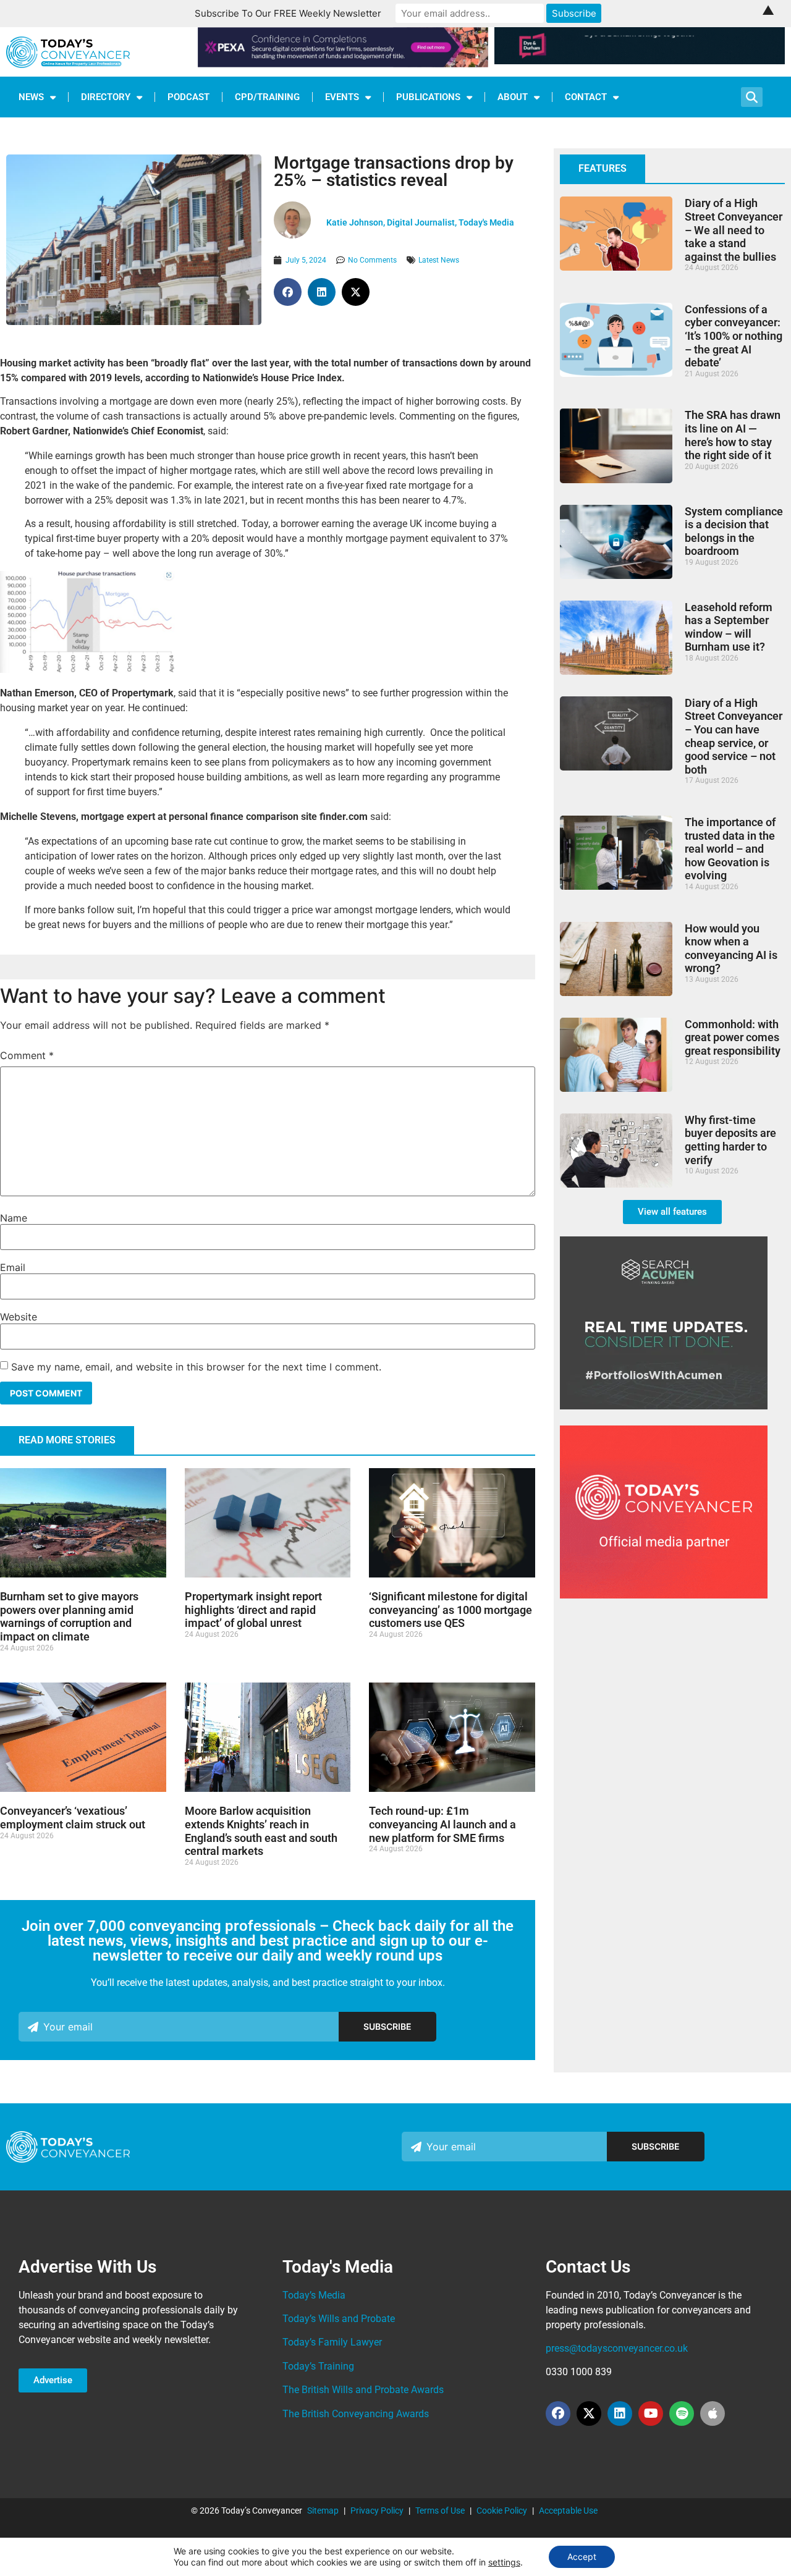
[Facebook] (558, 2413)
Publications (428, 97)
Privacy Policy (377, 2511)
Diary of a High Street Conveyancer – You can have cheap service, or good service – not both (734, 736)
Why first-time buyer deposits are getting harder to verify (730, 1140)
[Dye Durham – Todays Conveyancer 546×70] (640, 61)
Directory (106, 97)
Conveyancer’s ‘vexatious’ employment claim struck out (73, 1818)
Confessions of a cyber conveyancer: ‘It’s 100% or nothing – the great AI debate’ (734, 336)
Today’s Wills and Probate (339, 2319)
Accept (582, 2557)
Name (14, 1218)
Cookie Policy (502, 2511)
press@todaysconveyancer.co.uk (617, 2348)
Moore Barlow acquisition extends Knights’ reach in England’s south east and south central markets (261, 1831)
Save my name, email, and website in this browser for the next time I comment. (196, 1367)
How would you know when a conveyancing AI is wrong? (731, 948)
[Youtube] (651, 2413)
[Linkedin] (620, 2413)
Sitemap (323, 2511)
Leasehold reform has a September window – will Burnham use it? (729, 627)
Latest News (439, 260)
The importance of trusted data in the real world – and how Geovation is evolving (730, 849)
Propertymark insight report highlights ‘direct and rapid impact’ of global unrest (253, 1610)
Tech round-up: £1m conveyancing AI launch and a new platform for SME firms (442, 1824)
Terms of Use (440, 2511)
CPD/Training (267, 97)
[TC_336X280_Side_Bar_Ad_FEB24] (664, 1406)
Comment (27, 1055)
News (31, 97)
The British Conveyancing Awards (356, 2414)
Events (342, 97)
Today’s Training (318, 2366)
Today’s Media (314, 2295)
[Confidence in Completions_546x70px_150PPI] (343, 64)
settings (504, 2562)
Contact (586, 97)
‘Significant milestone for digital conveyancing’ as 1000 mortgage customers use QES (450, 1610)
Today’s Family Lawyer (332, 2342)
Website (19, 1317)
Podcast (188, 97)
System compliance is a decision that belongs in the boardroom (734, 531)
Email (13, 1267)
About (513, 97)
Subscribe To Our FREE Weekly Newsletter (288, 13)
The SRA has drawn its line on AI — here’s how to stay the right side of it (733, 435)
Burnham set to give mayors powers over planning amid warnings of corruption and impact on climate (69, 1616)
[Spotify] (682, 2413)
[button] (288, 292)
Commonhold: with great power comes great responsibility (733, 1037)
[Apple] (713, 2413)
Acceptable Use (568, 2511)
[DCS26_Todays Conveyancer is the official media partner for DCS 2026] (664, 1595)
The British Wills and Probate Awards (363, 2390)
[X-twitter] (589, 2413)
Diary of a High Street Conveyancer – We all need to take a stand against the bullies (734, 230)
